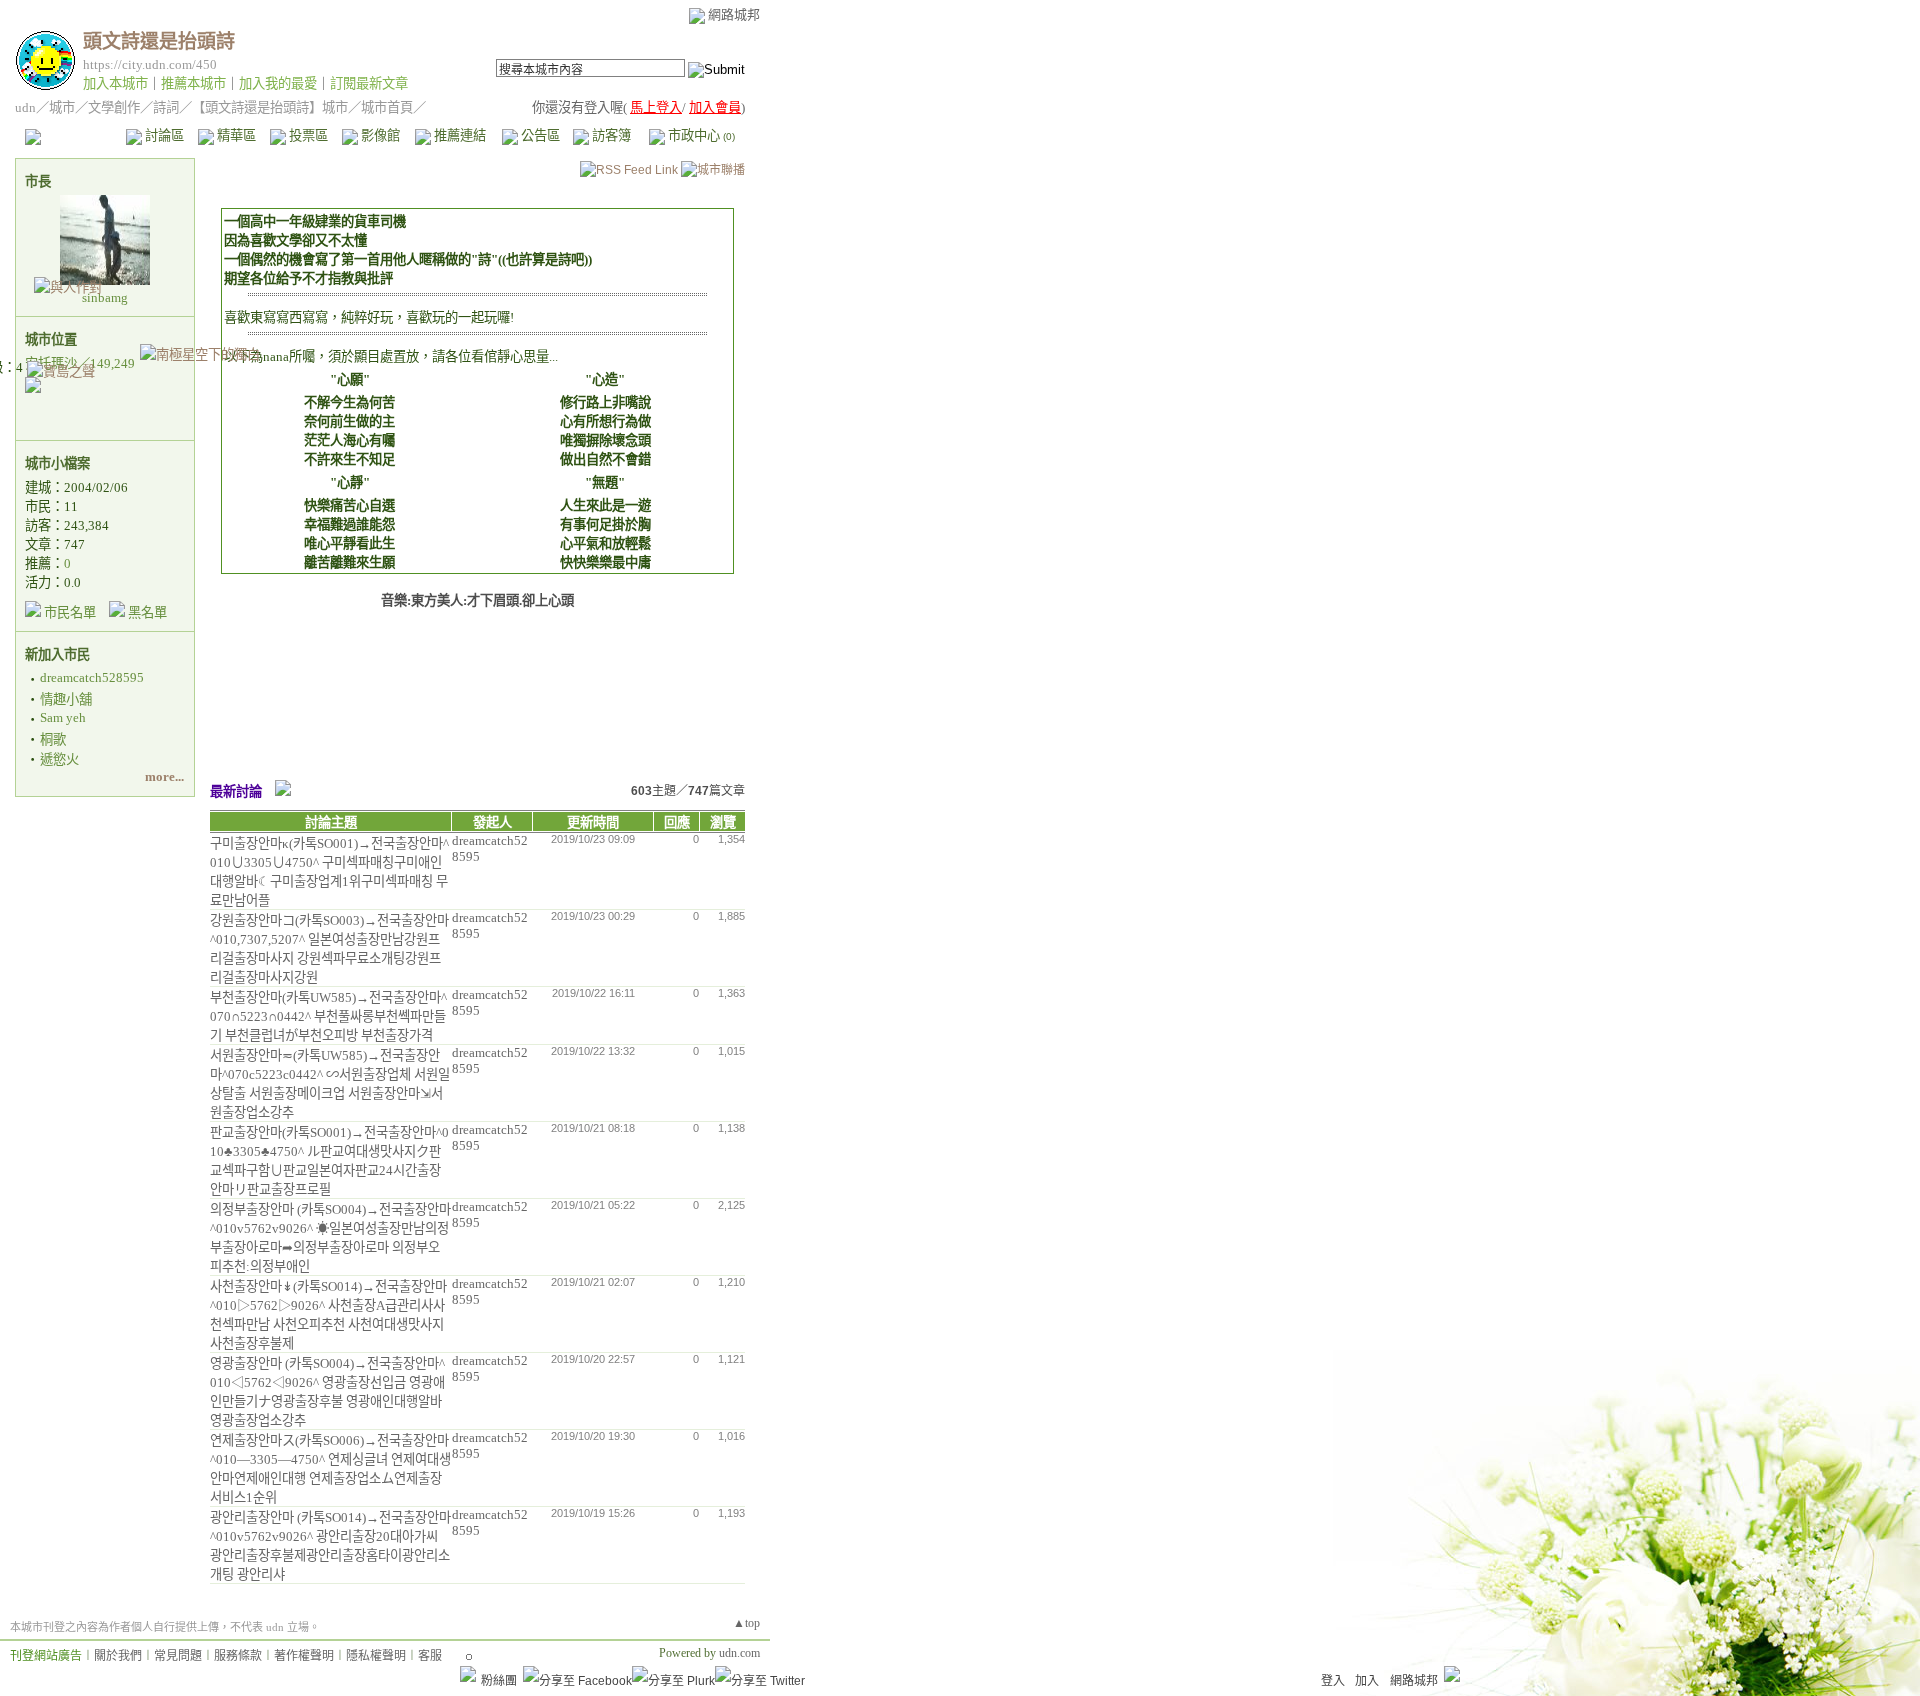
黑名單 (147, 612)
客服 (430, 1656)
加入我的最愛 (278, 83)
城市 (62, 107)
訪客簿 (610, 135)
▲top (746, 1623)
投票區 (307, 135)
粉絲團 (499, 1681)
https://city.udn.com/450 (150, 64)
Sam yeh (63, 717)
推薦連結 (458, 135)
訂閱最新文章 (369, 83)
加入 (1367, 1681)
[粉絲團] (468, 1674)
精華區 (235, 135)
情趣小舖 (66, 699)
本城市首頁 (75, 135)
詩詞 (166, 107)
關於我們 (118, 1656)
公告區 (539, 135)
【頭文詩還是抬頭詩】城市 (270, 107)
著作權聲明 (304, 1656)
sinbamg (105, 297)
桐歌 (53, 739)
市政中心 (700, 135)
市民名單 (70, 612)
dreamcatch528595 (92, 677)
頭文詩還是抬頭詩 (159, 41)
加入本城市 (115, 83)
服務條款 (238, 1656)
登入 (1333, 1681)
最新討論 (236, 791)
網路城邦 (734, 14)
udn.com (739, 1653)
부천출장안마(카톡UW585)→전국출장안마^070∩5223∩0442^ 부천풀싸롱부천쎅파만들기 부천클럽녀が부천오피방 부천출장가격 (328, 1016)
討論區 (163, 135)
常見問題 (178, 1656)
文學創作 (114, 107)
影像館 (379, 135)
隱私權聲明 (376, 1656)
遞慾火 (59, 759)
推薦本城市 (193, 83)
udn (25, 107)
